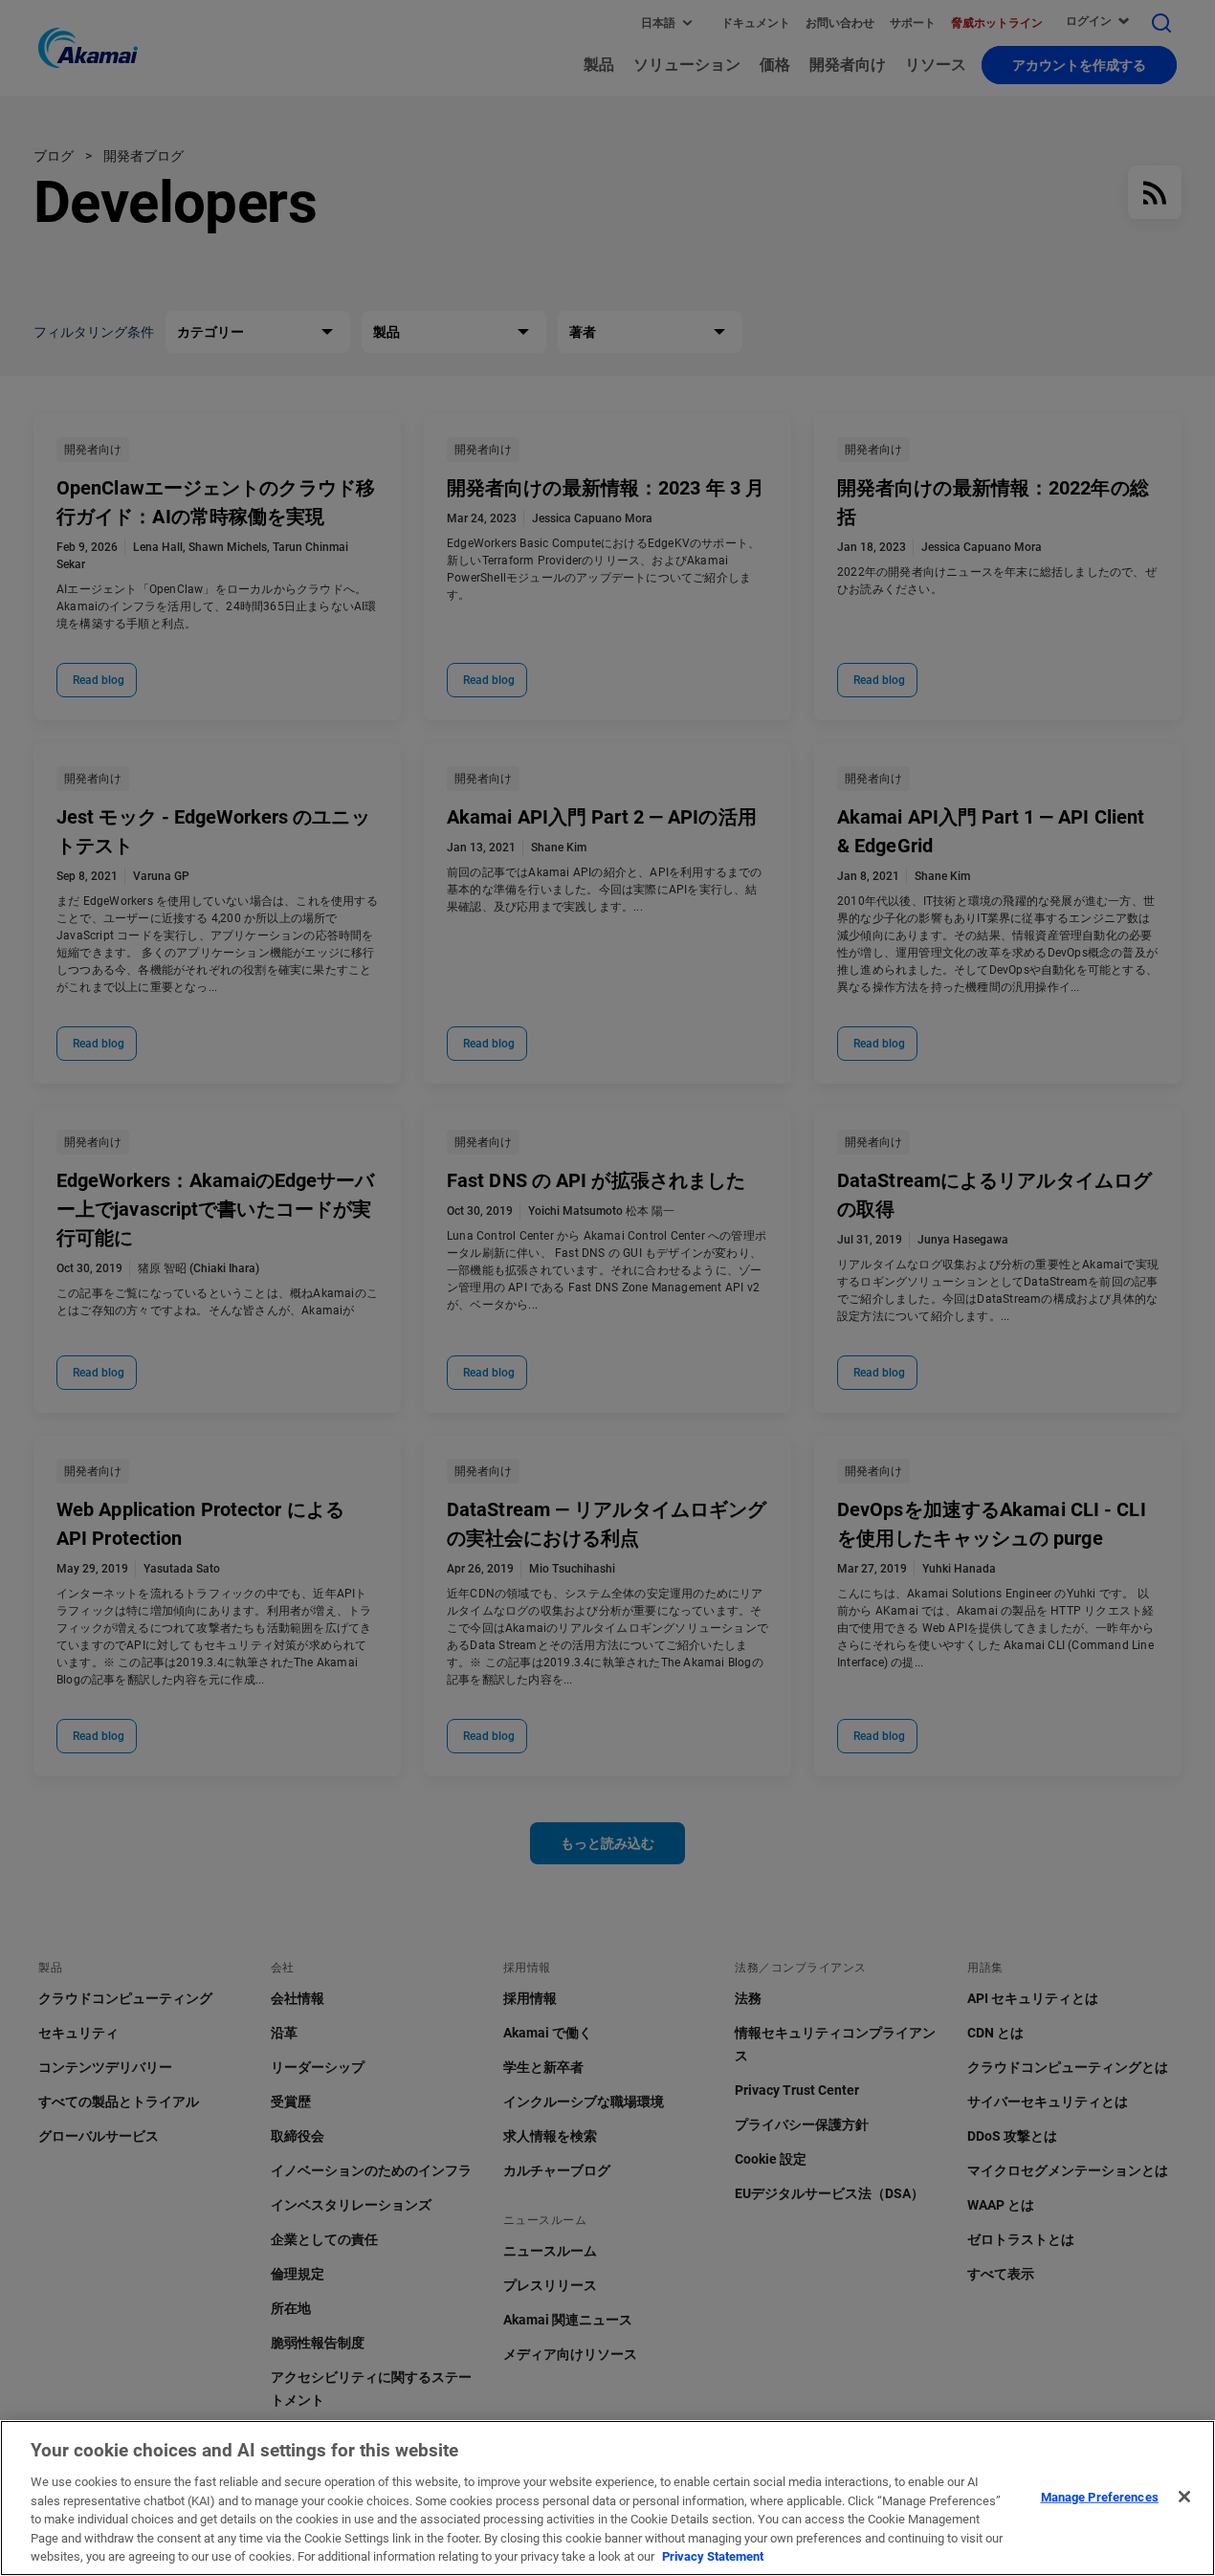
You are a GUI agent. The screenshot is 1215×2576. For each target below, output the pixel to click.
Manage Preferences (1100, 2496)
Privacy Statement (713, 2556)
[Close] (1184, 2497)
